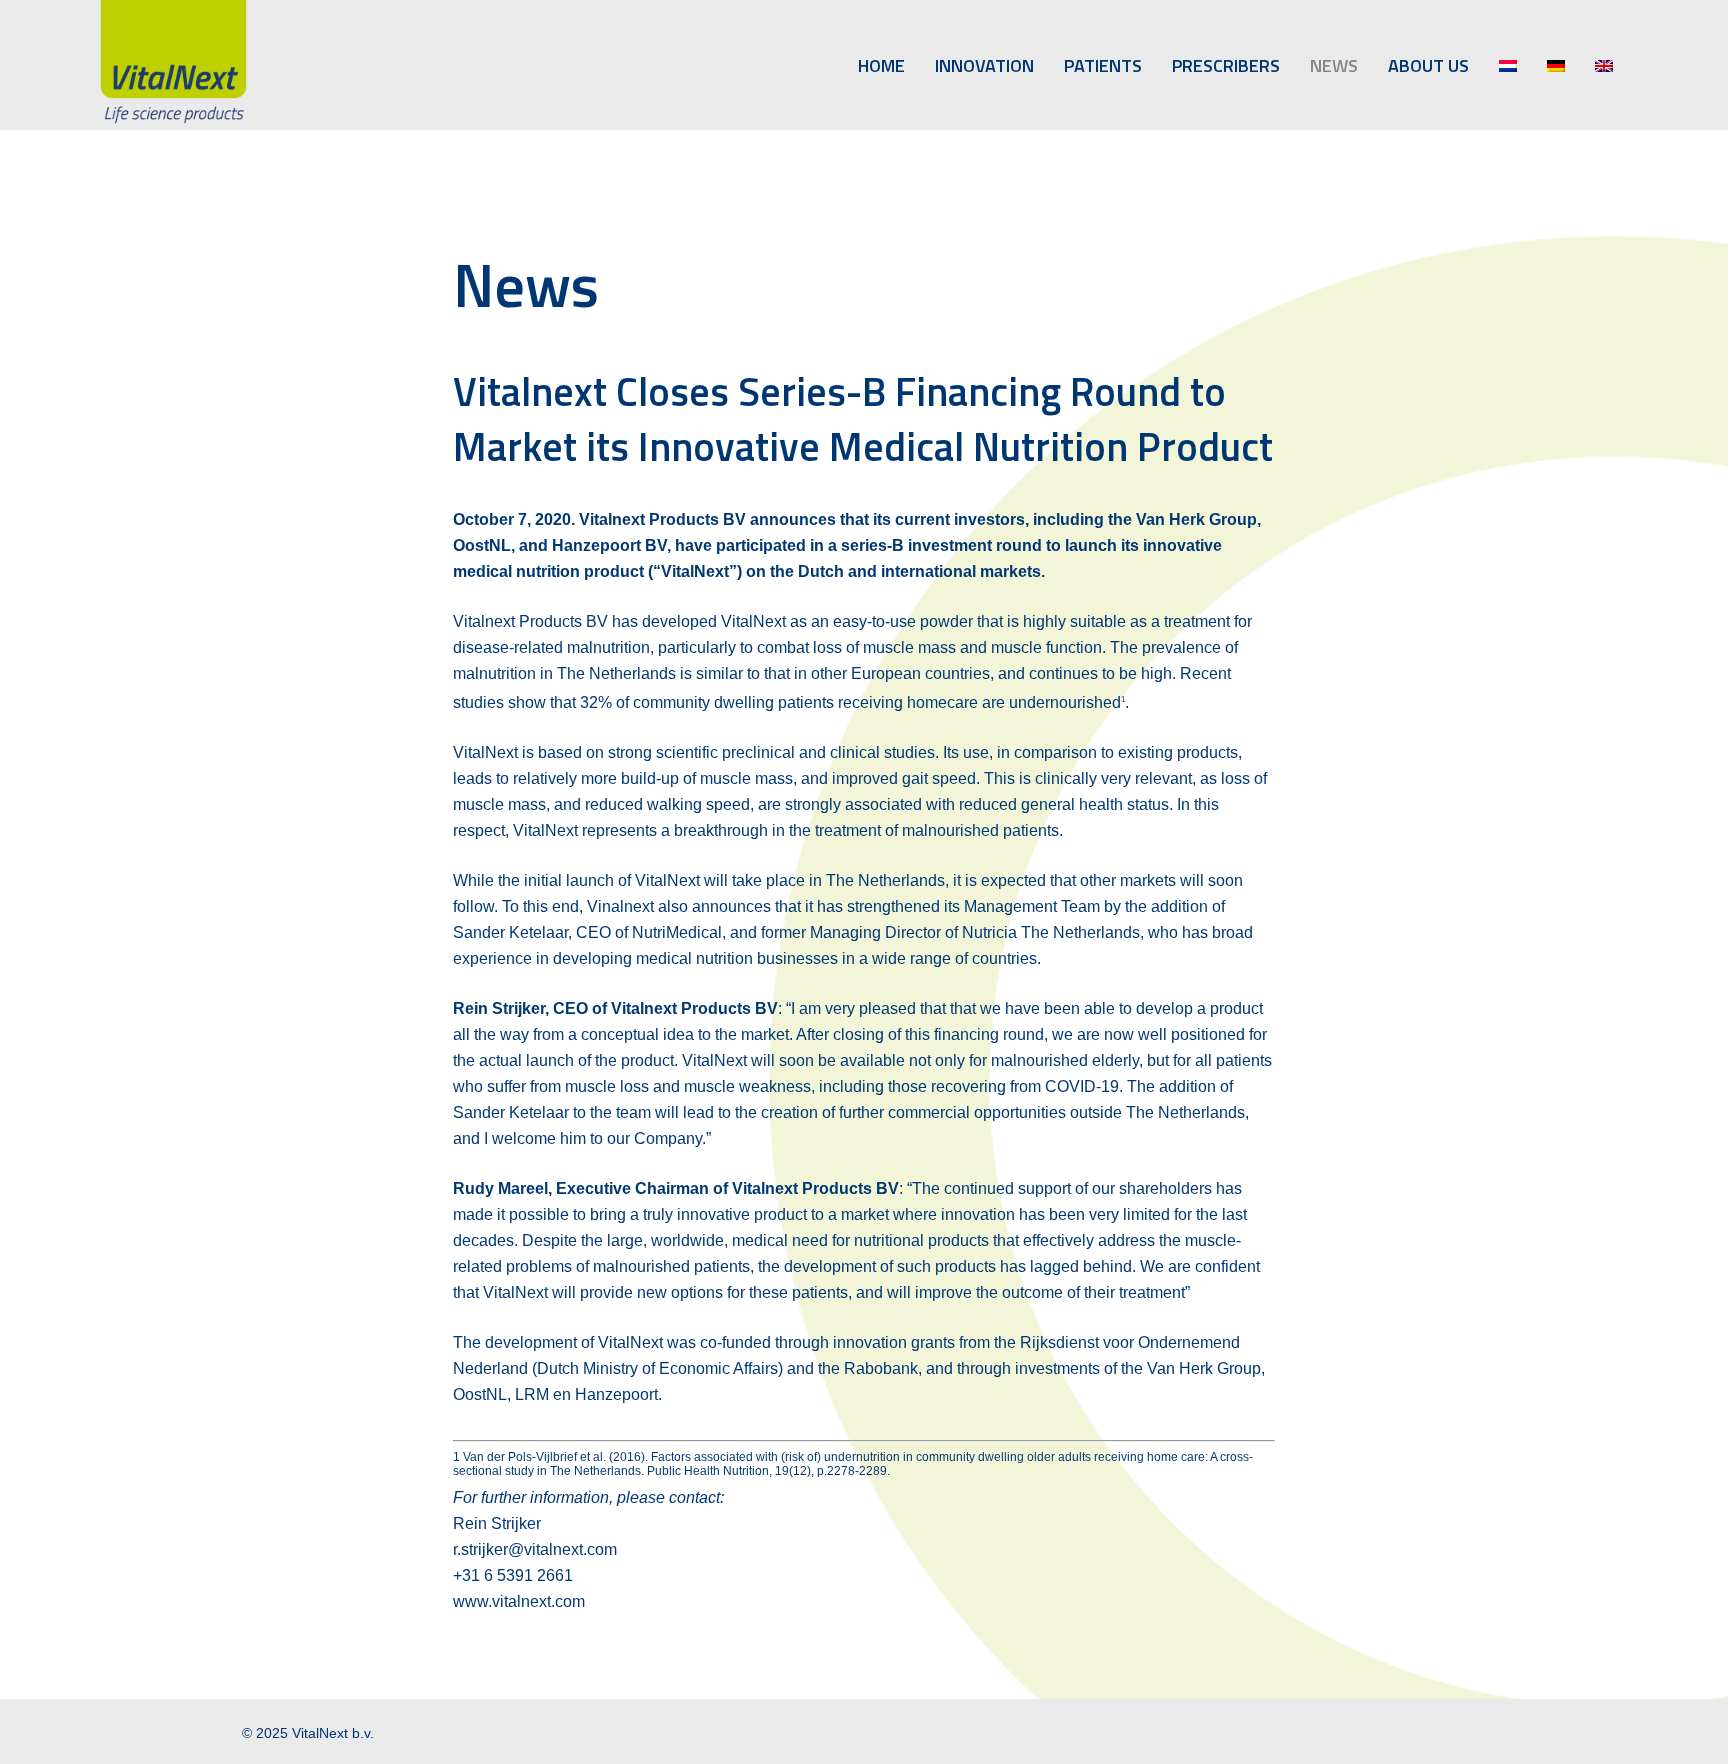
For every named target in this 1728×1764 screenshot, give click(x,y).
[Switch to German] (1556, 65)
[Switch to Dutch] (1508, 65)
